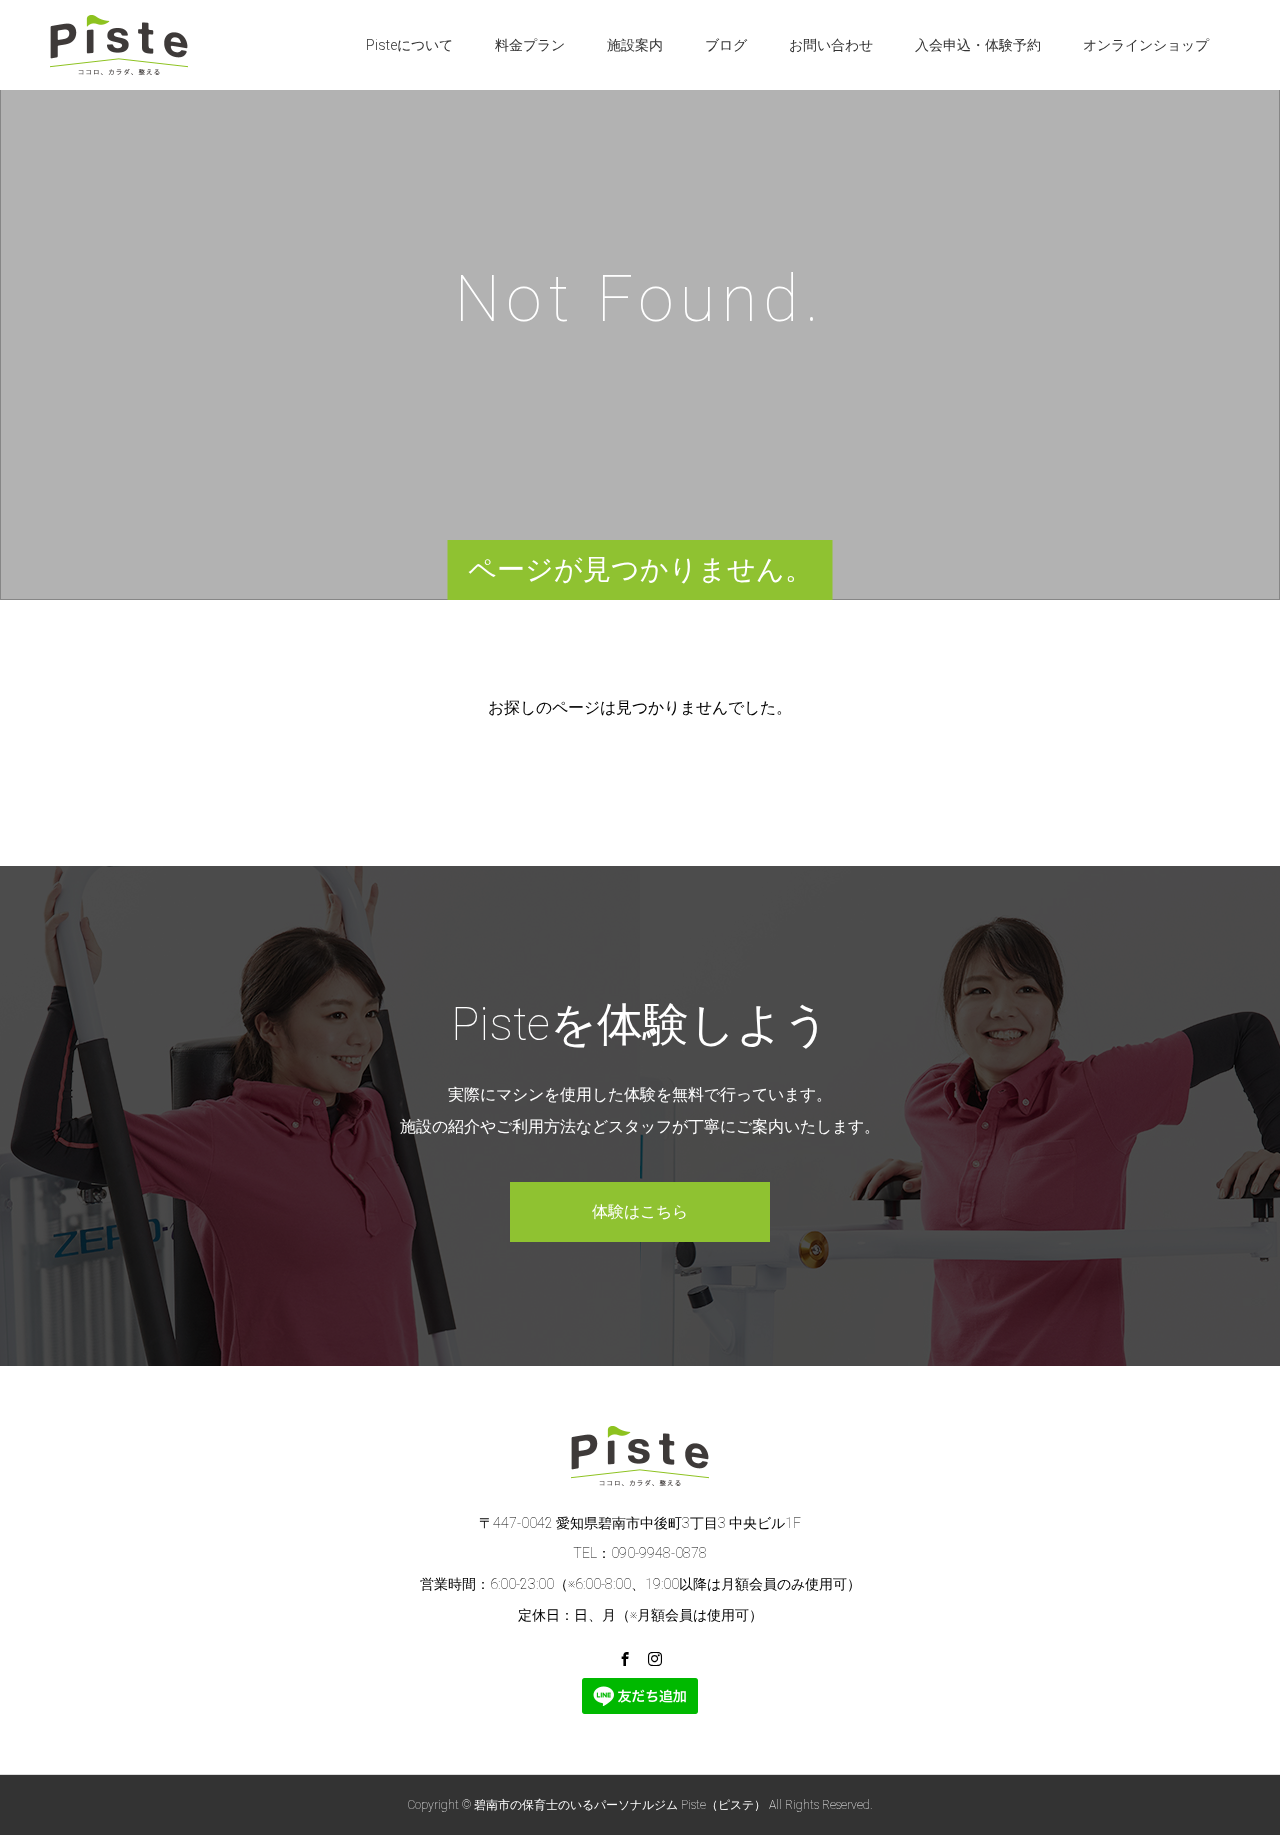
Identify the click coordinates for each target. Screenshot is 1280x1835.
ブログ (726, 45)
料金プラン (530, 45)
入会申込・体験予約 (978, 45)
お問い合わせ (831, 45)
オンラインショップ (1146, 45)
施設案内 (635, 45)
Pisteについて (409, 45)
